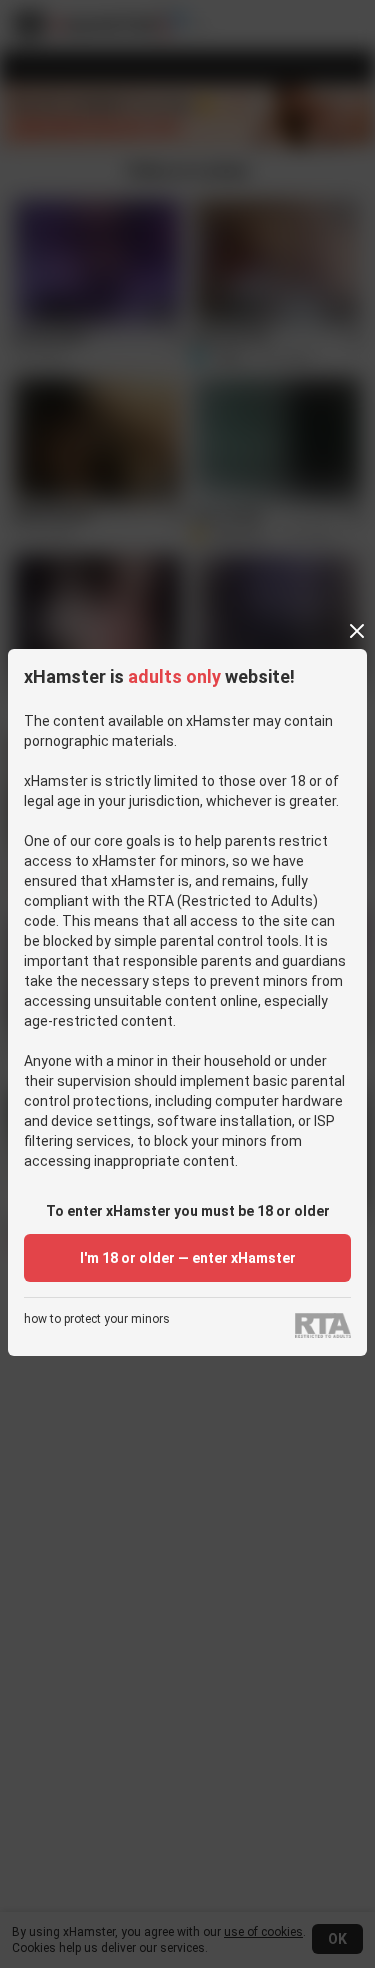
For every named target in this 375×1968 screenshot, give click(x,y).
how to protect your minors (97, 1319)
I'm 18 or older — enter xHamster (188, 1258)
